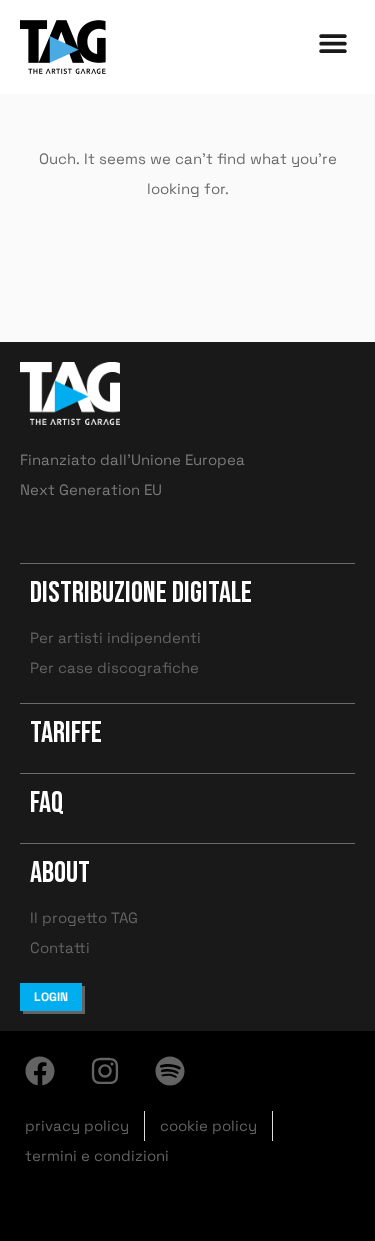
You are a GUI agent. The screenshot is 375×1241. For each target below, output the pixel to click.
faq (47, 803)
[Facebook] (40, 1071)
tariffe (66, 733)
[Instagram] (105, 1071)
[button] (332, 42)
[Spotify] (170, 1071)
